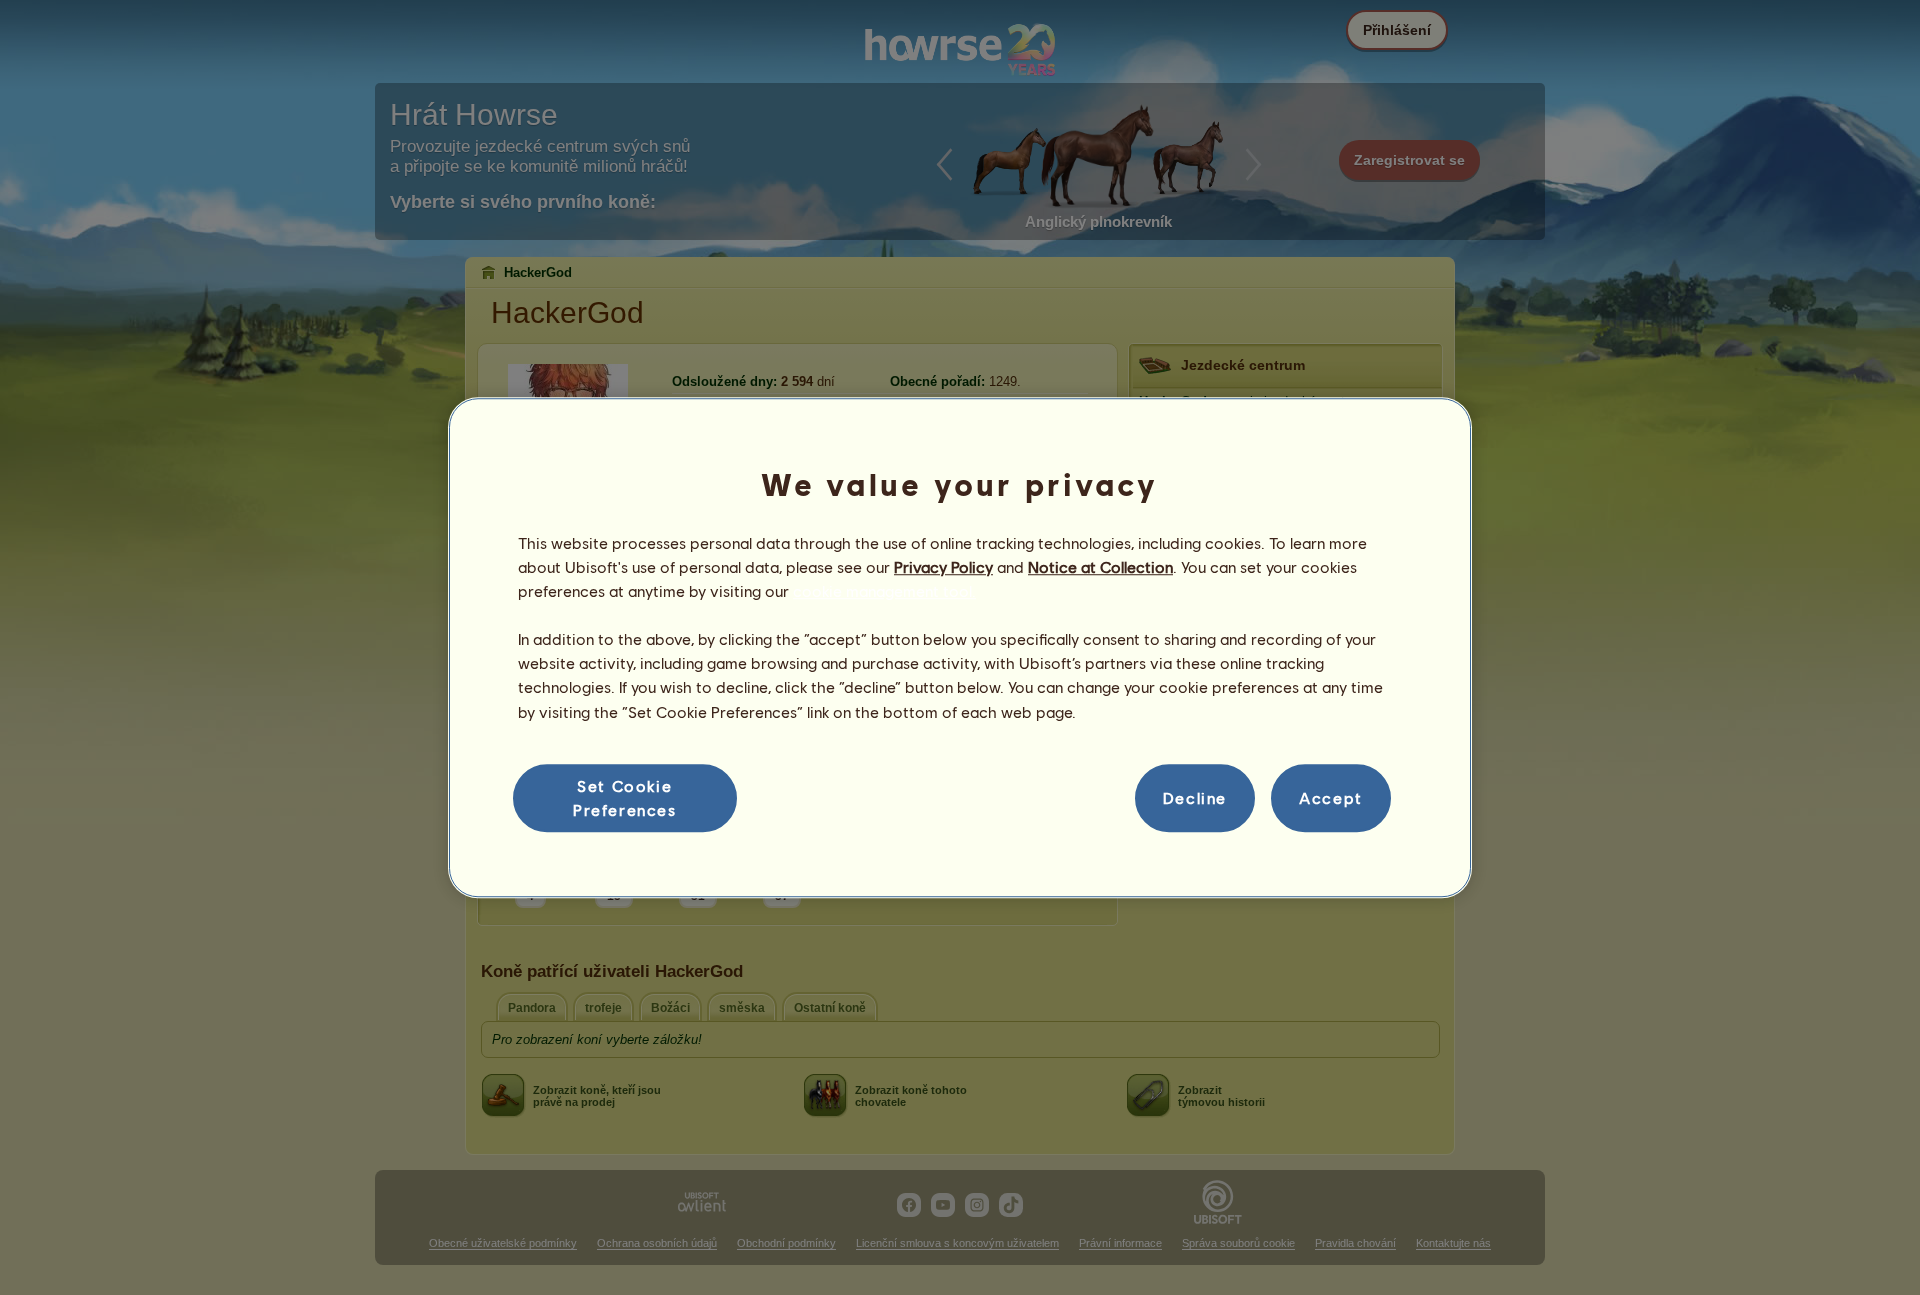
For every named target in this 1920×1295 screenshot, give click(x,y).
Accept (1331, 797)
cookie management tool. (884, 590)
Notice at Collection (1100, 566)
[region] (960, 648)
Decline (1195, 797)
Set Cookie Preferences (625, 797)
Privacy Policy (943, 566)
